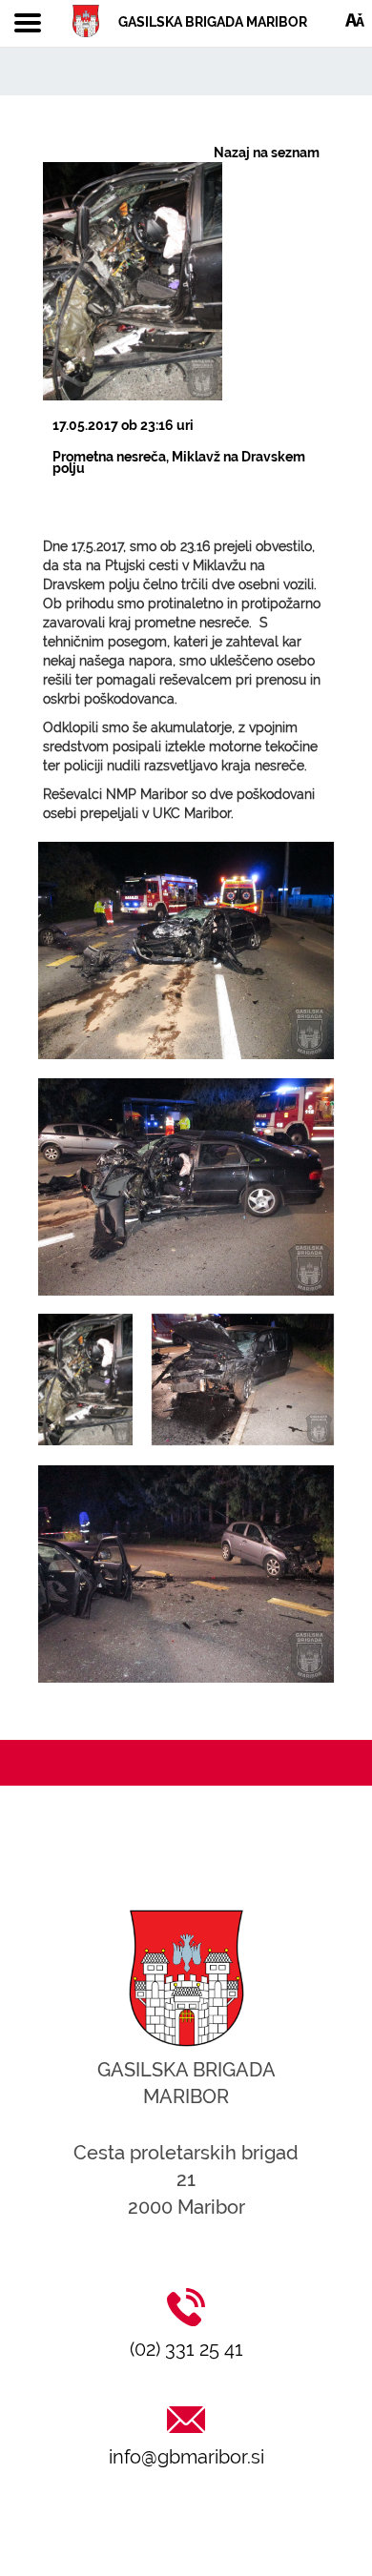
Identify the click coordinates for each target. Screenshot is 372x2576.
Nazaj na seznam (267, 153)
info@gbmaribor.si (186, 2457)
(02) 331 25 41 (186, 2349)
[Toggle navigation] (28, 24)
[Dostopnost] (355, 19)
